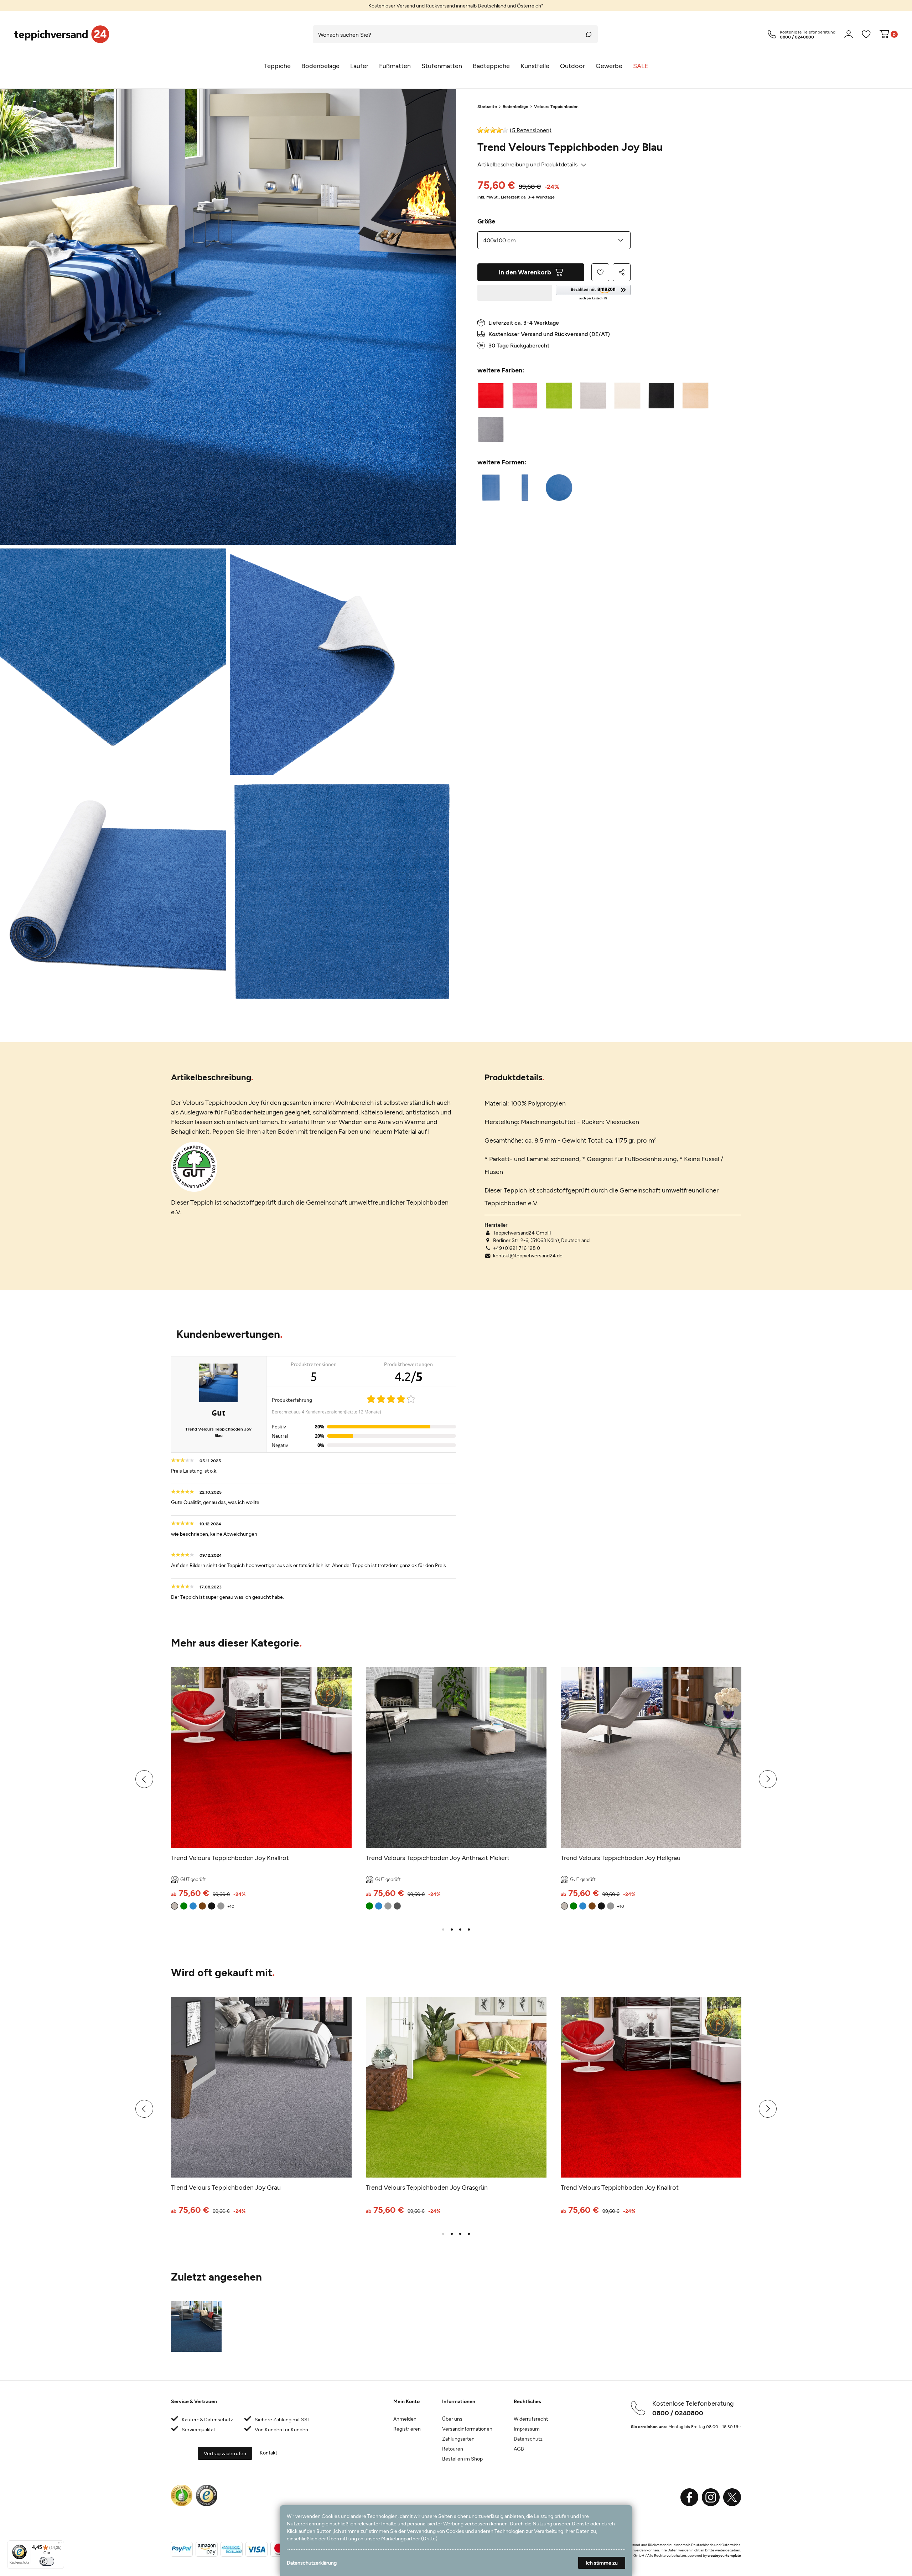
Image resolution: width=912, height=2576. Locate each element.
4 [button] (469, 1930)
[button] (593, 293)
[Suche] (589, 34)
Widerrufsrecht (531, 2419)
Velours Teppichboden (556, 106)
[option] (456, 6)
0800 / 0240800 (678, 2413)
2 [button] (452, 1930)
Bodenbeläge (515, 106)
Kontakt (268, 2453)
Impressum (527, 2429)
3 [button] (460, 1930)
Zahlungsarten (458, 2439)
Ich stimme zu (602, 2563)
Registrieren (407, 2429)
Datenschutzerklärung (312, 2563)
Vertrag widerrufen (225, 2453)
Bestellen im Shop (462, 2459)
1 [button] (443, 1930)
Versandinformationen (467, 2429)
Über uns (452, 2419)
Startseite (487, 106)
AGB (519, 2449)
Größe (486, 221)
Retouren (453, 2449)
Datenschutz (528, 2439)
